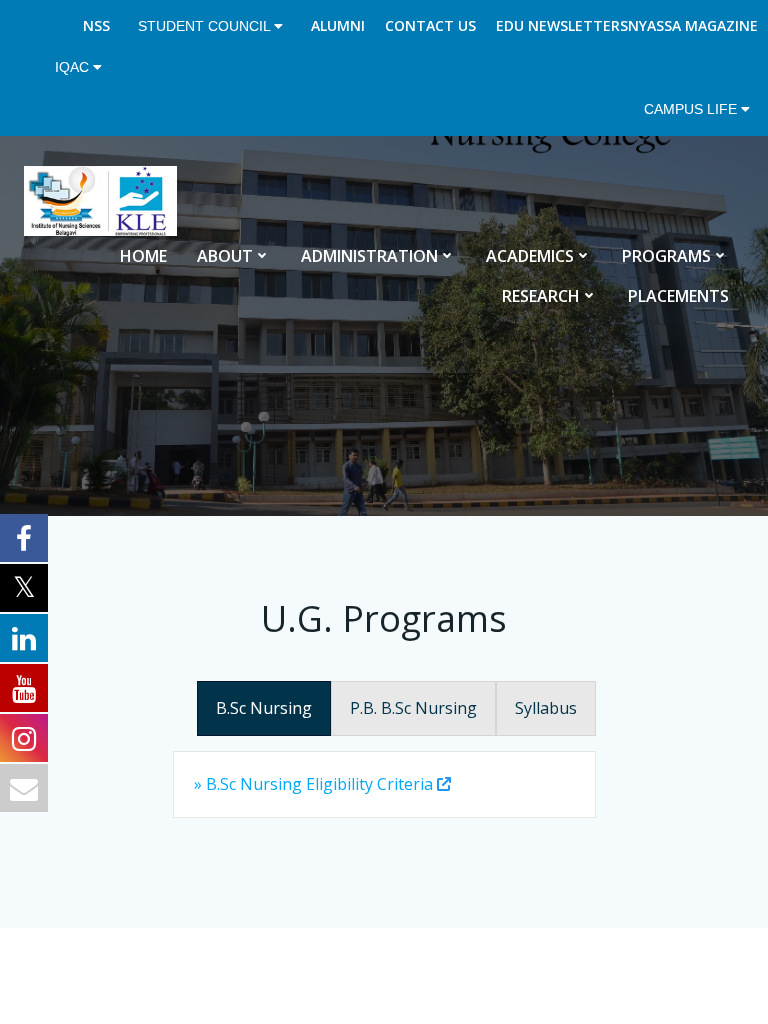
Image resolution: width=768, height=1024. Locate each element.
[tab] (264, 708)
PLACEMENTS (678, 296)
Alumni (338, 25)
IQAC (74, 67)
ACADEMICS (530, 256)
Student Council (206, 26)
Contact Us (430, 25)
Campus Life (692, 109)
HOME (143, 256)
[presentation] (264, 708)
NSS (96, 25)
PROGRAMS (666, 256)
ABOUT (225, 256)
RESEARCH (541, 296)
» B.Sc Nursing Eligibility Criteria (313, 784)
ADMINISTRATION (369, 256)
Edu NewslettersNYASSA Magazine (627, 25)
